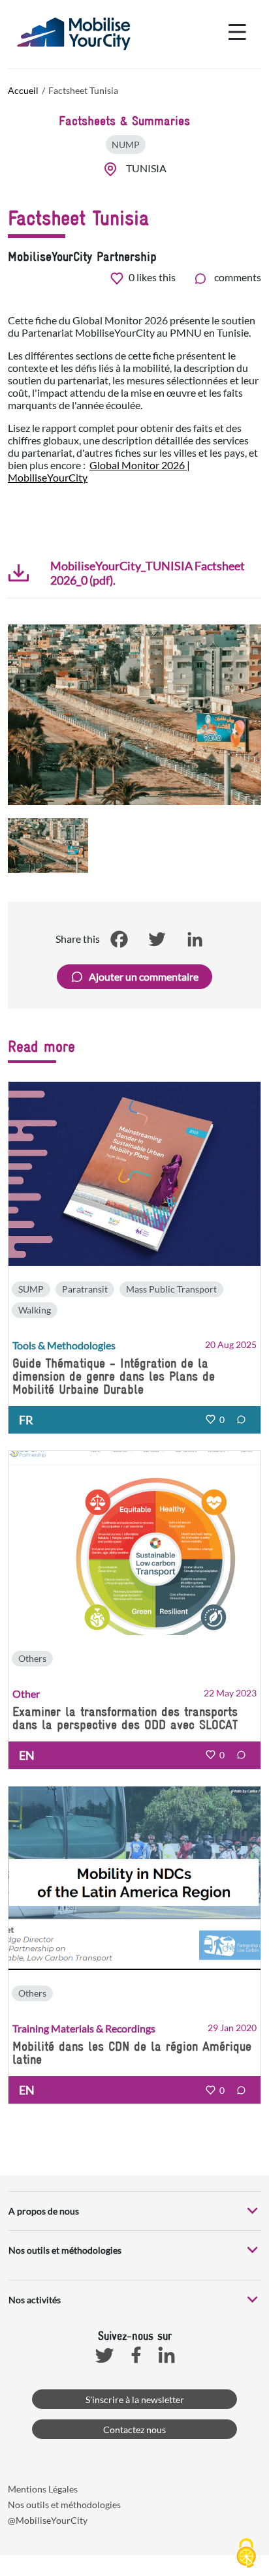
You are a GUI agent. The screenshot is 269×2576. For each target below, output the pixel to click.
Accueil (23, 90)
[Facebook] (119, 939)
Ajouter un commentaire (144, 976)
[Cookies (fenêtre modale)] (246, 2554)
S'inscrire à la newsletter (135, 2400)
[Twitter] (157, 939)
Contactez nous (134, 2430)
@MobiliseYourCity (48, 2520)
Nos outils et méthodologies (64, 2505)
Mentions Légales (43, 2489)
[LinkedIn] (195, 939)
